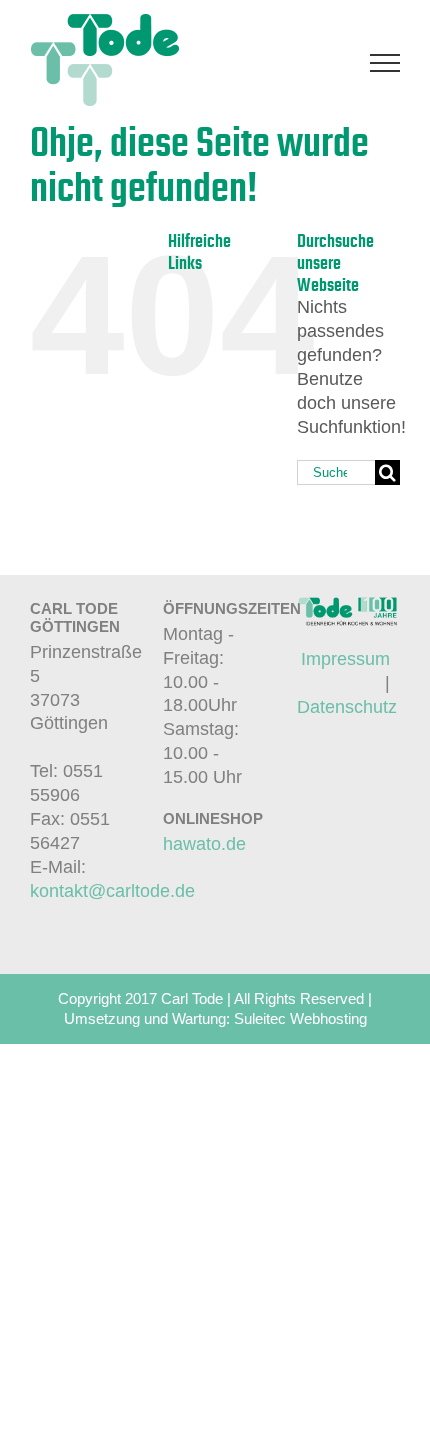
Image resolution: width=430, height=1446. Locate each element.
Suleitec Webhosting (300, 1018)
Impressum (345, 659)
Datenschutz (347, 707)
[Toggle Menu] (385, 63)
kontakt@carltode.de (112, 891)
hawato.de (204, 844)
